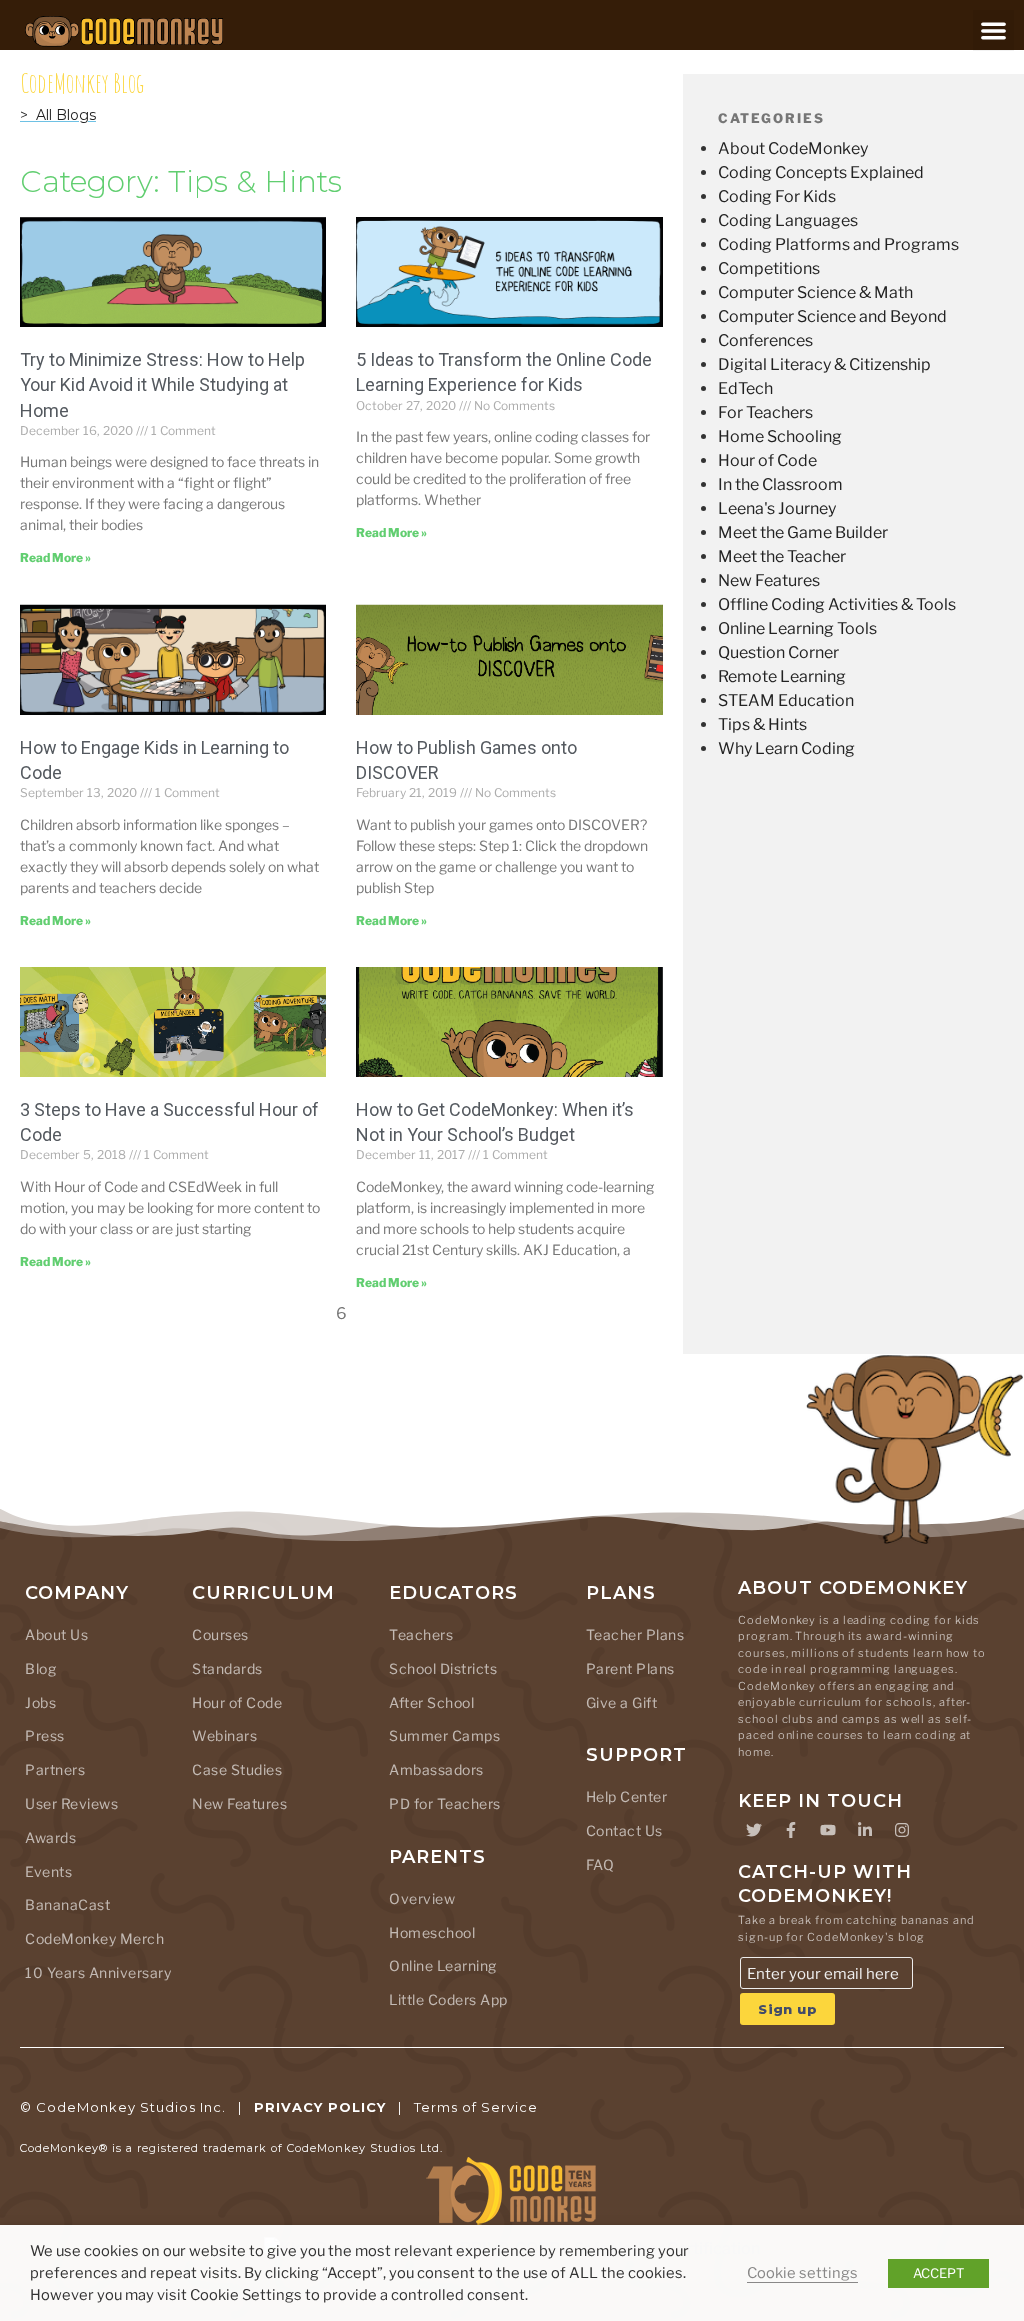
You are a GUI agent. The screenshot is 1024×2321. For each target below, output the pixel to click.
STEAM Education (786, 700)
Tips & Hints (762, 724)
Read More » (55, 557)
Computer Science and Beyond (832, 316)
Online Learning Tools (797, 628)
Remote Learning (782, 676)
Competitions (769, 268)
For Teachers (765, 412)
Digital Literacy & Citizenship (824, 364)
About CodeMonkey (793, 148)
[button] (993, 30)
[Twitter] (754, 1830)
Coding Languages (788, 220)
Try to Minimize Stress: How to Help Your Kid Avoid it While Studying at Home (162, 384)
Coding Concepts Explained (821, 172)
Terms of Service (476, 2107)
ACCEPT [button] (938, 2273)
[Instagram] (902, 1830)
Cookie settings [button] (802, 2273)
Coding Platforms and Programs (838, 244)
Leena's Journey (777, 508)
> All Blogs (58, 115)
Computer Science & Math (815, 292)
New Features (769, 580)
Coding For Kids (777, 196)
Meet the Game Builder (803, 532)
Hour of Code (767, 460)
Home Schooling (780, 436)
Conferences (765, 340)
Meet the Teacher (782, 556)
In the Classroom (780, 484)
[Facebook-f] (791, 1830)
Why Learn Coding (786, 748)
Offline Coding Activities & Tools (837, 604)
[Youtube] (828, 1830)
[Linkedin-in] (865, 1830)
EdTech (745, 388)
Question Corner (778, 652)
